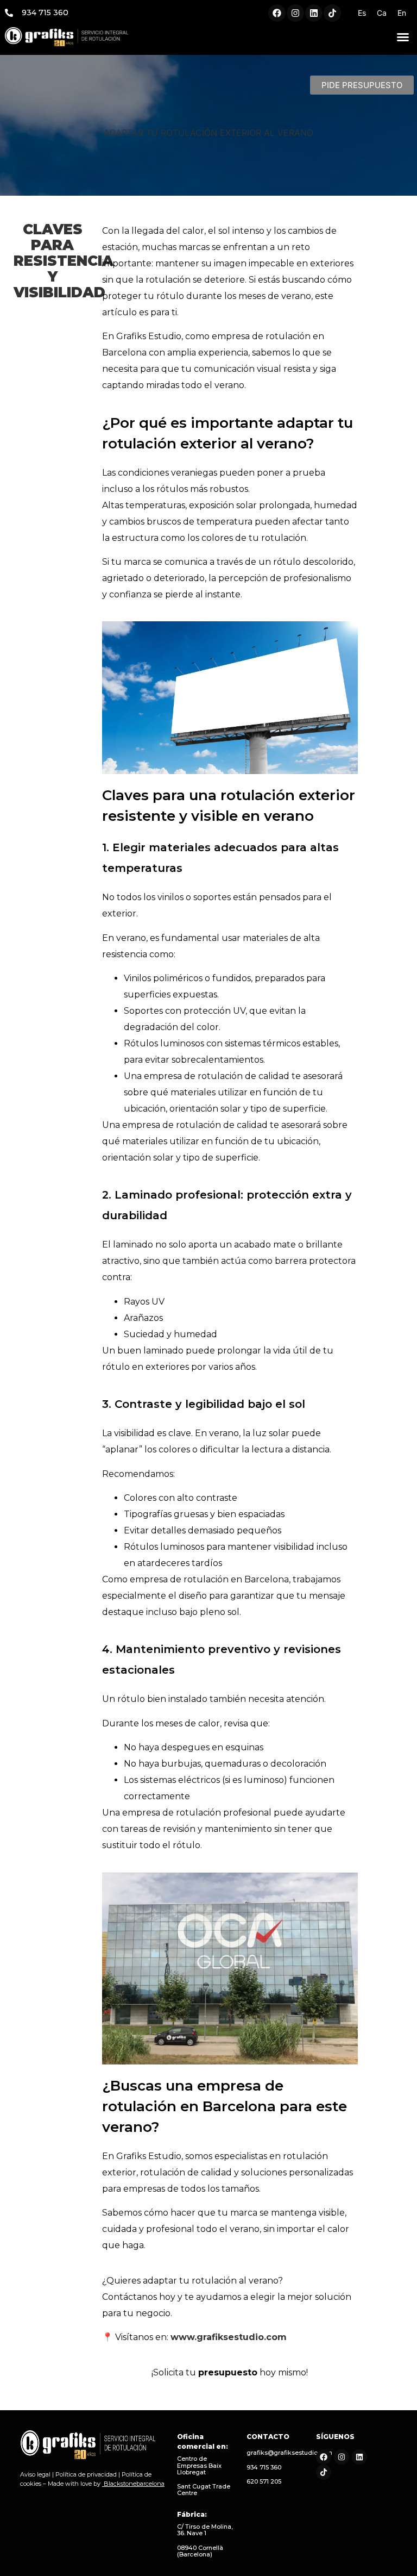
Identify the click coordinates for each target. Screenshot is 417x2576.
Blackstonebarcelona (134, 2484)
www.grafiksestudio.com (229, 2337)
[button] (403, 37)
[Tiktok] (332, 13)
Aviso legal (35, 2474)
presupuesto (228, 2372)
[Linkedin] (314, 13)
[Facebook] (277, 13)
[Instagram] (295, 13)
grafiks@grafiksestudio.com (289, 2453)
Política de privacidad (86, 2474)
